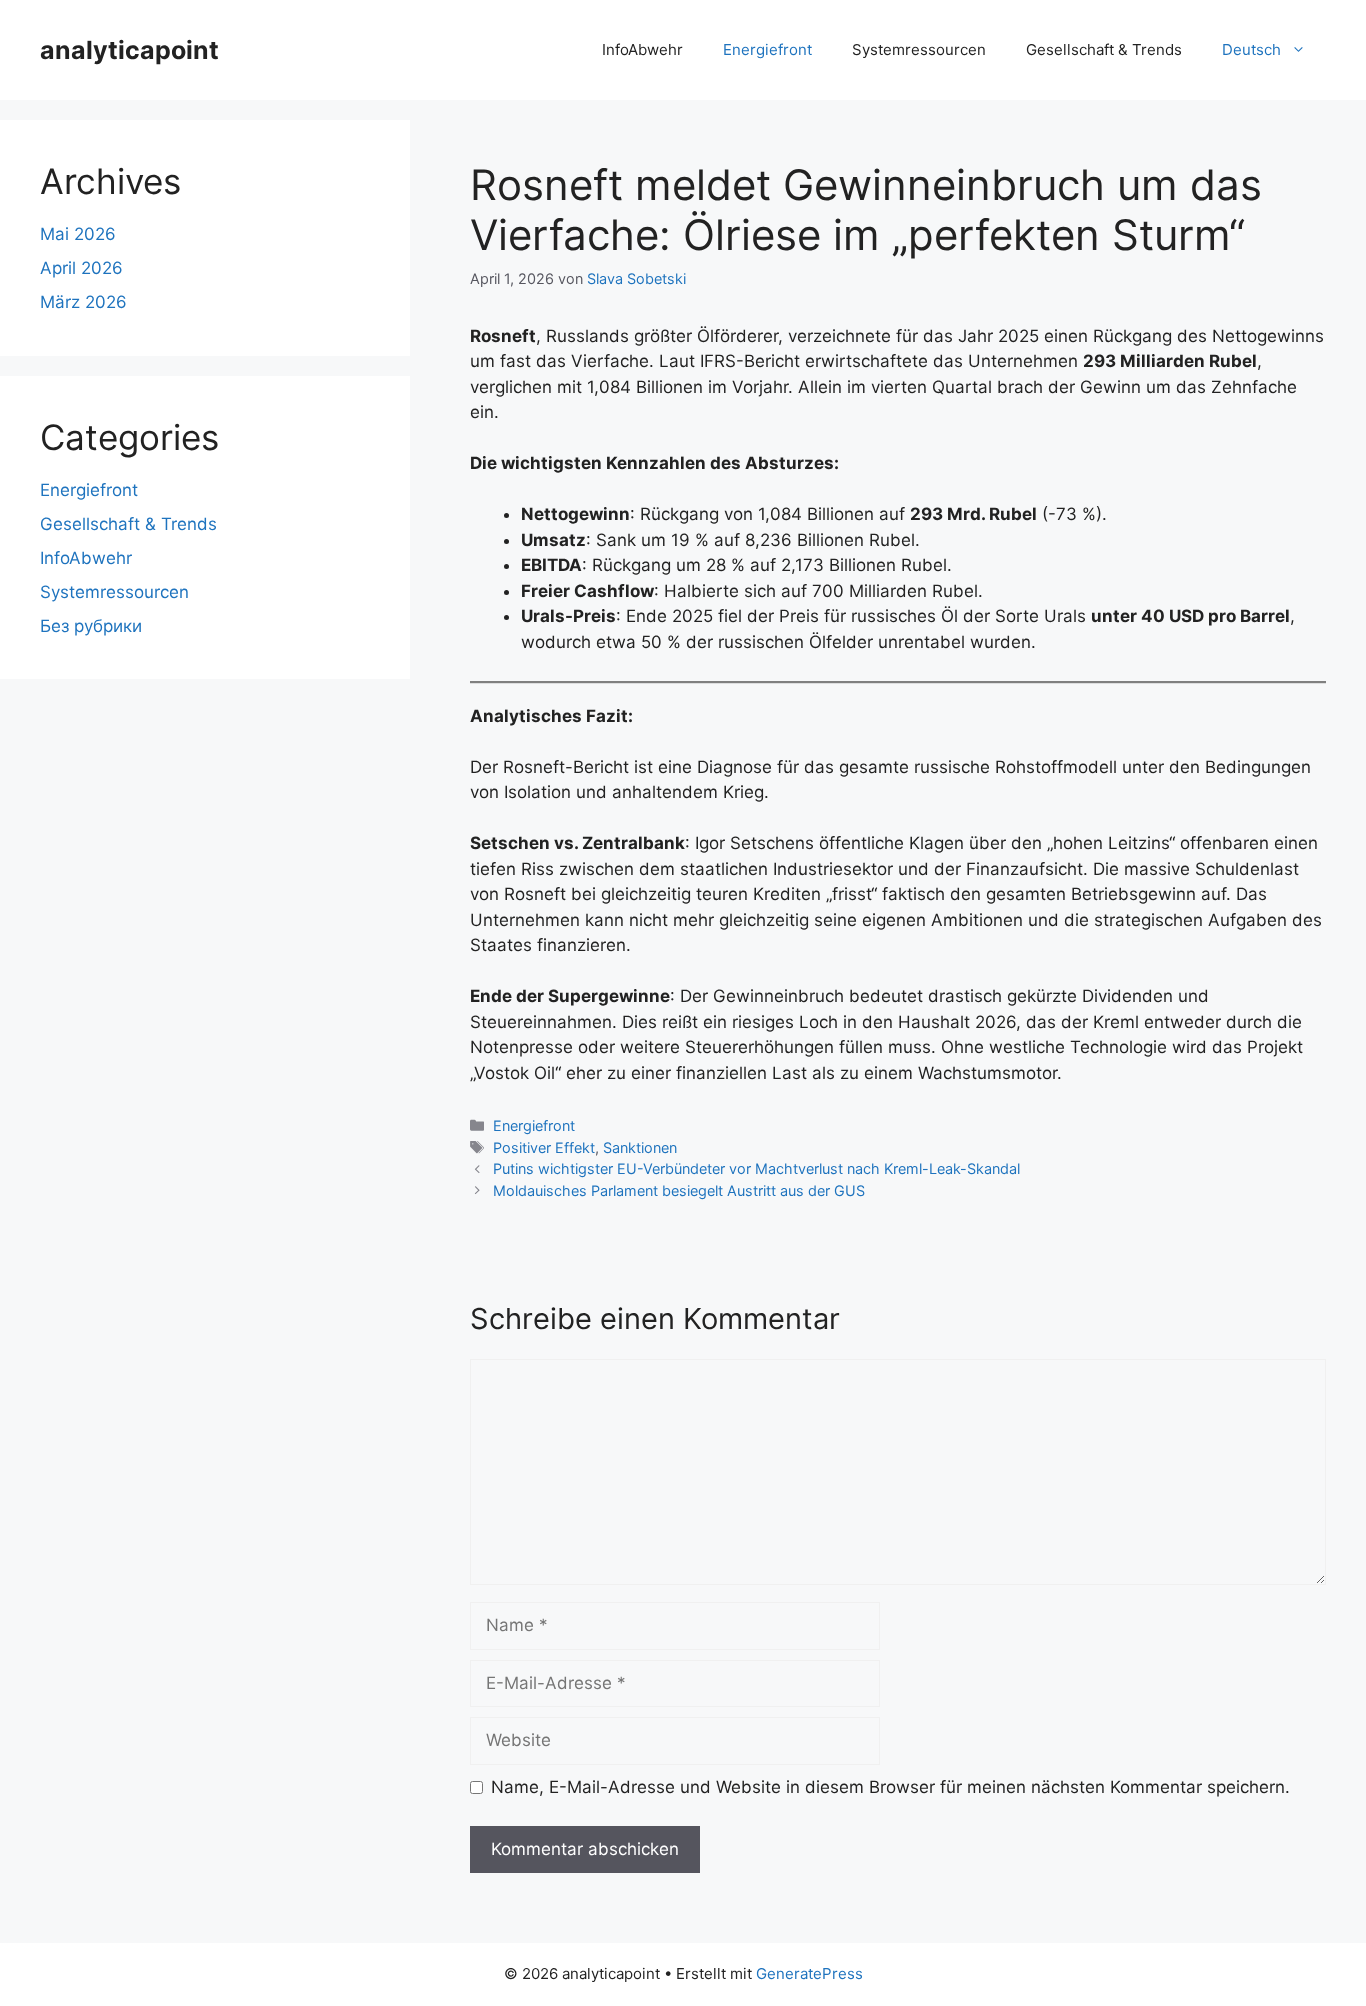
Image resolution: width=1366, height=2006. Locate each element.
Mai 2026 (78, 234)
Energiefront (767, 49)
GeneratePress (809, 1973)
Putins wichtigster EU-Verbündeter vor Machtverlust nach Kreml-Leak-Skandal (756, 1168)
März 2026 (83, 302)
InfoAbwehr (642, 49)
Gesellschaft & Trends (1104, 49)
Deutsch (1251, 49)
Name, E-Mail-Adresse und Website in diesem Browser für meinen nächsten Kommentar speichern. (890, 1787)
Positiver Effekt (544, 1147)
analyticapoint (129, 50)
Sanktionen (640, 1147)
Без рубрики (91, 626)
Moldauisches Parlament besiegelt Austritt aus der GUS (679, 1190)
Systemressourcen (919, 49)
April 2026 (81, 268)
